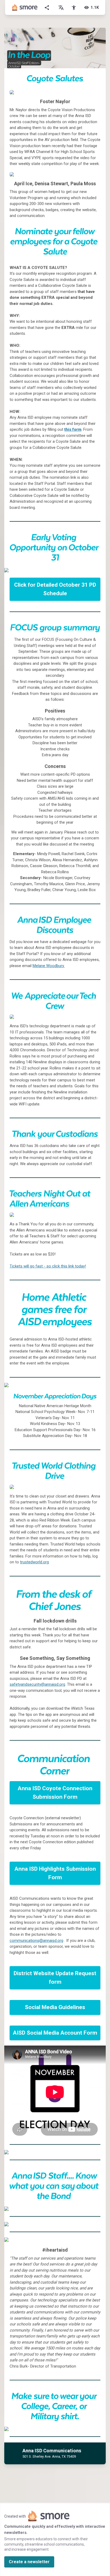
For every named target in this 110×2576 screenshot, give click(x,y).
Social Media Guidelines (55, 2007)
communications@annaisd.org (36, 1941)
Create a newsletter (29, 2562)
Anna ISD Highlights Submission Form (55, 1873)
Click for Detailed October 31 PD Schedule (55, 589)
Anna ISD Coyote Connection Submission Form (55, 1793)
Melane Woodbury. (49, 966)
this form (73, 429)
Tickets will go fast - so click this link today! (48, 1266)
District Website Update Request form (55, 1978)
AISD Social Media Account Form (55, 2033)
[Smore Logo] (25, 7)
